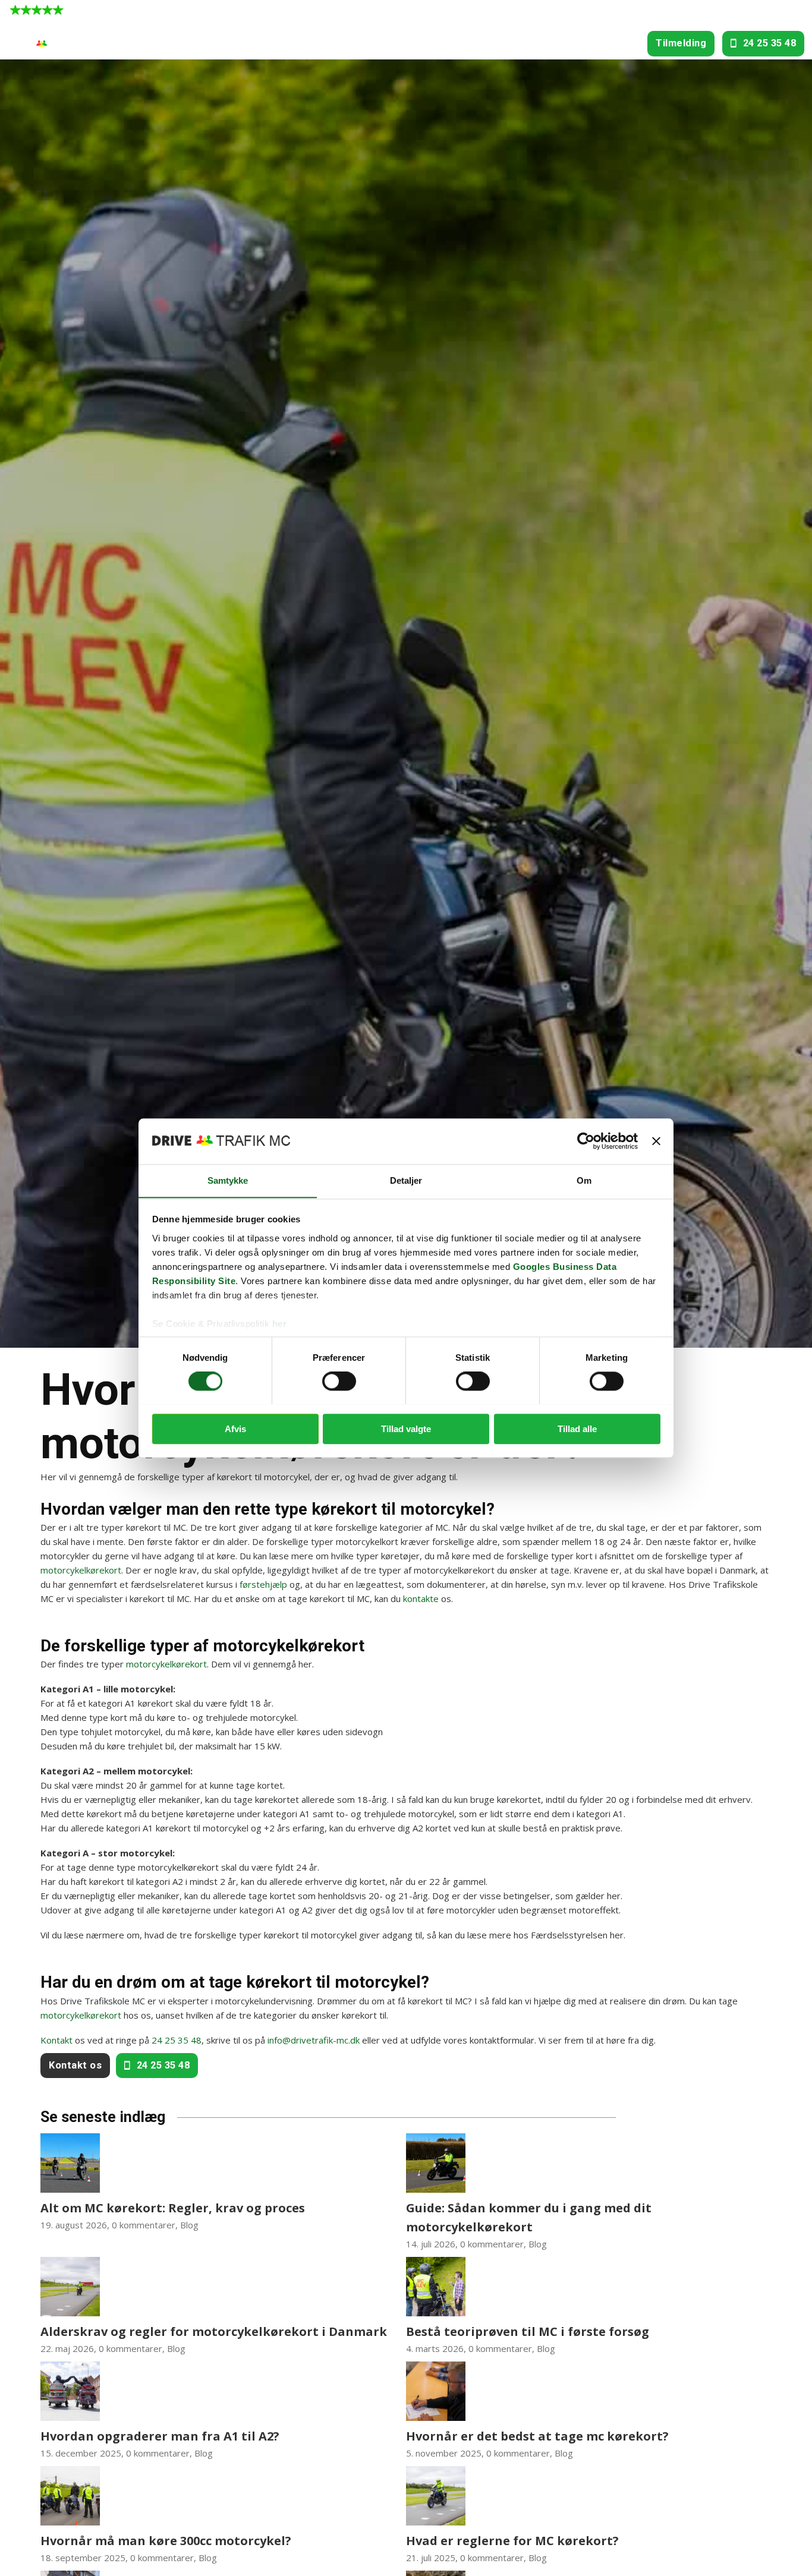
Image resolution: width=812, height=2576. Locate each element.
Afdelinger (193, 43)
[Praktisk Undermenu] (582, 44)
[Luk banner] (656, 1141)
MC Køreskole (267, 43)
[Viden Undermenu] (635, 44)
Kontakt (56, 2040)
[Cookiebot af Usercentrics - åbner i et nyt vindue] (586, 1141)
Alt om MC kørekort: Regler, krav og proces (173, 2208)
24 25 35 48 (770, 43)
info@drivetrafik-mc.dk (314, 2040)
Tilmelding (681, 43)
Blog (189, 2225)
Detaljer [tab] (406, 1180)
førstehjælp (263, 1584)
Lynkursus (326, 43)
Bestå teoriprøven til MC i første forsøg (528, 2331)
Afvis (235, 1428)
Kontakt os (75, 2065)
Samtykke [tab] (228, 1180)
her (280, 1324)
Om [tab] (584, 1180)
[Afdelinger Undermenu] (226, 44)
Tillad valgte (406, 1428)
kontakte (421, 1598)
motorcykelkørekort (81, 1570)
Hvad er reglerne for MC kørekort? (512, 2541)
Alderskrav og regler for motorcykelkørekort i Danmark (214, 2331)
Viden (613, 43)
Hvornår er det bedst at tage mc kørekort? (537, 2436)
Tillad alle (577, 1428)
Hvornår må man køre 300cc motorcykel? (166, 2541)
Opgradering (392, 43)
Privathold (458, 43)
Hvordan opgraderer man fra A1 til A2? (160, 2436)
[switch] (339, 1381)
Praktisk (555, 43)
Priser (509, 43)
